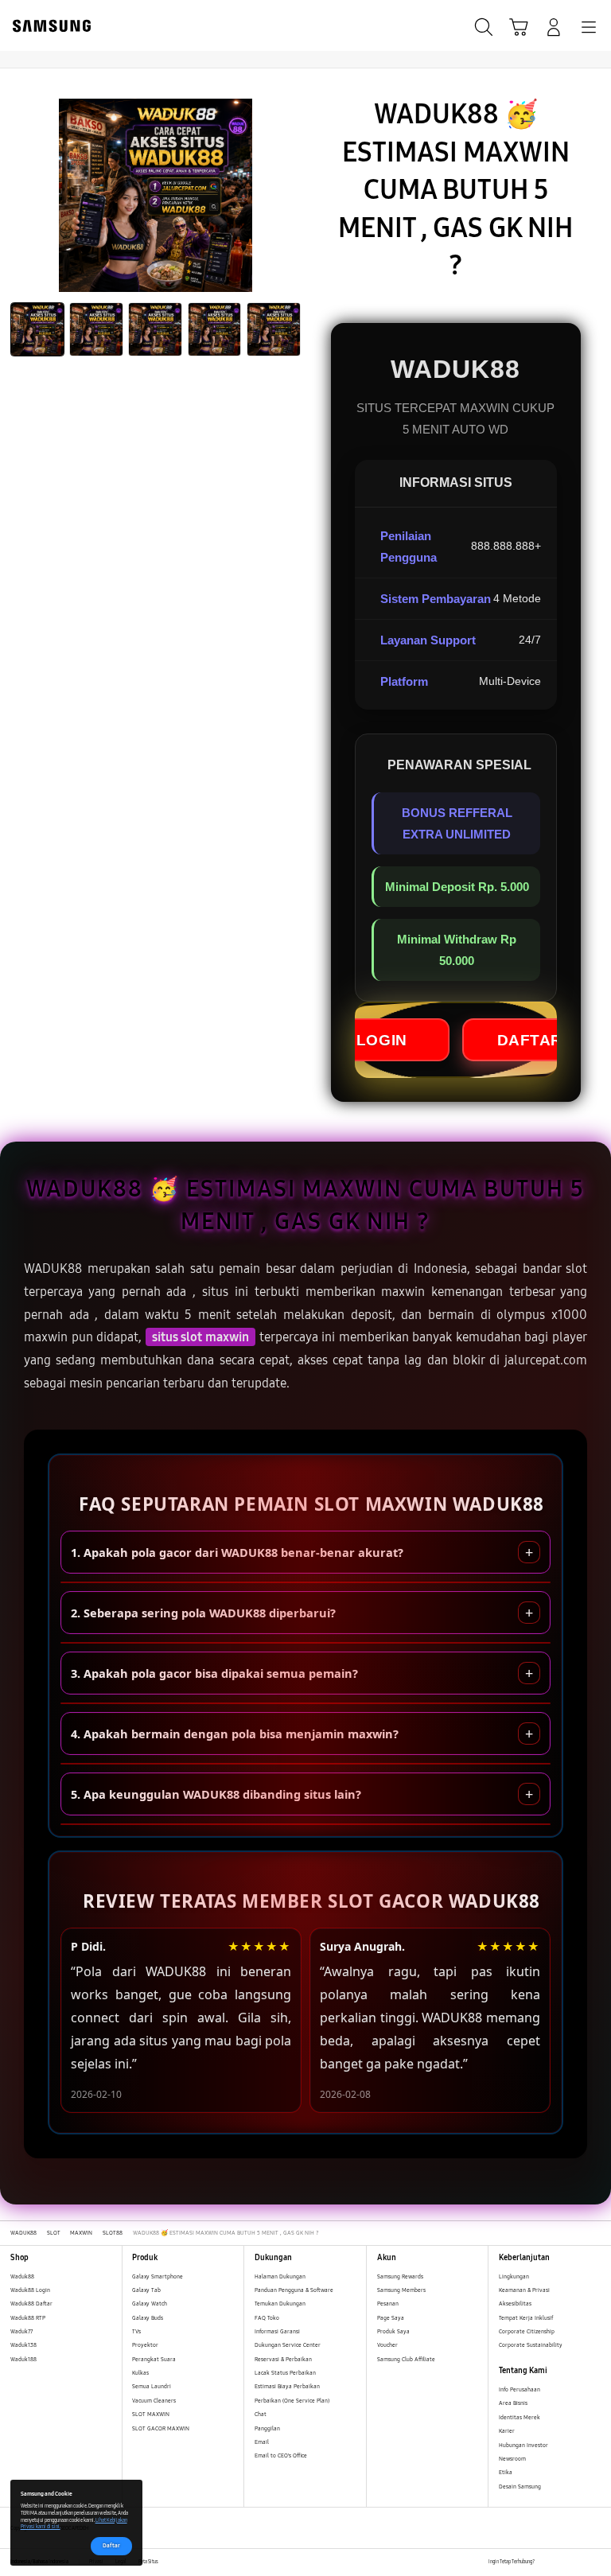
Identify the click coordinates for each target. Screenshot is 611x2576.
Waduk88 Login (30, 2290)
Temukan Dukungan (280, 2304)
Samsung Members (401, 2290)
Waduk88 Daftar (31, 2304)
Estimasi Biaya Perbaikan (287, 2386)
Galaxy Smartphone (158, 2276)
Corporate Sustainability (531, 2345)
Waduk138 (23, 2345)
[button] (519, 27)
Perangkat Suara (154, 2359)
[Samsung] (49, 26)
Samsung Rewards (400, 2276)
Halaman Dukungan (280, 2276)
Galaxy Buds (148, 2318)
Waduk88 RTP (28, 2318)
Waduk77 (21, 2331)
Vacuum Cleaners (154, 2401)
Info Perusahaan (520, 2389)
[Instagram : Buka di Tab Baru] (580, 2562)
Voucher (388, 2345)
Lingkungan (514, 2276)
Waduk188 (23, 2359)
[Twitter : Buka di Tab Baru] (563, 2562)
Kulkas (140, 2373)
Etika (506, 2472)
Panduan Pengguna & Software (294, 2290)
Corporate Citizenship (527, 2331)
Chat (261, 2414)
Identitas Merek (520, 2417)
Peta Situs (148, 2562)
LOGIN (382, 1040)
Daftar (111, 2545)
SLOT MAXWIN (151, 2414)
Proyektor (145, 2345)
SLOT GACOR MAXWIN (161, 2428)
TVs (136, 2331)
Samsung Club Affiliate (406, 2359)
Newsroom (513, 2459)
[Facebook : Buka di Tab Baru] (546, 2562)
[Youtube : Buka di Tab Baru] (595, 2562)
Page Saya (391, 2318)
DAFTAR (530, 1040)
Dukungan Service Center (288, 2345)
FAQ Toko (267, 2318)
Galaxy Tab (146, 2290)
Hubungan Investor (524, 2445)
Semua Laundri (152, 2386)
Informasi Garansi (277, 2331)
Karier (507, 2431)
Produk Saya (393, 2331)
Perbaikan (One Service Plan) (292, 2401)
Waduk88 (22, 2276)
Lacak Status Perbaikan (285, 2373)
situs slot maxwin (200, 1337)
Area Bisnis (513, 2403)
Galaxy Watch (150, 2304)
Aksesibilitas (515, 2304)
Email (262, 2442)
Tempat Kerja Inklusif (526, 2318)
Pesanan (389, 2304)
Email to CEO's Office (282, 2455)
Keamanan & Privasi (524, 2290)
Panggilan (267, 2428)
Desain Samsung (521, 2487)
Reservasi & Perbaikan (283, 2359)
